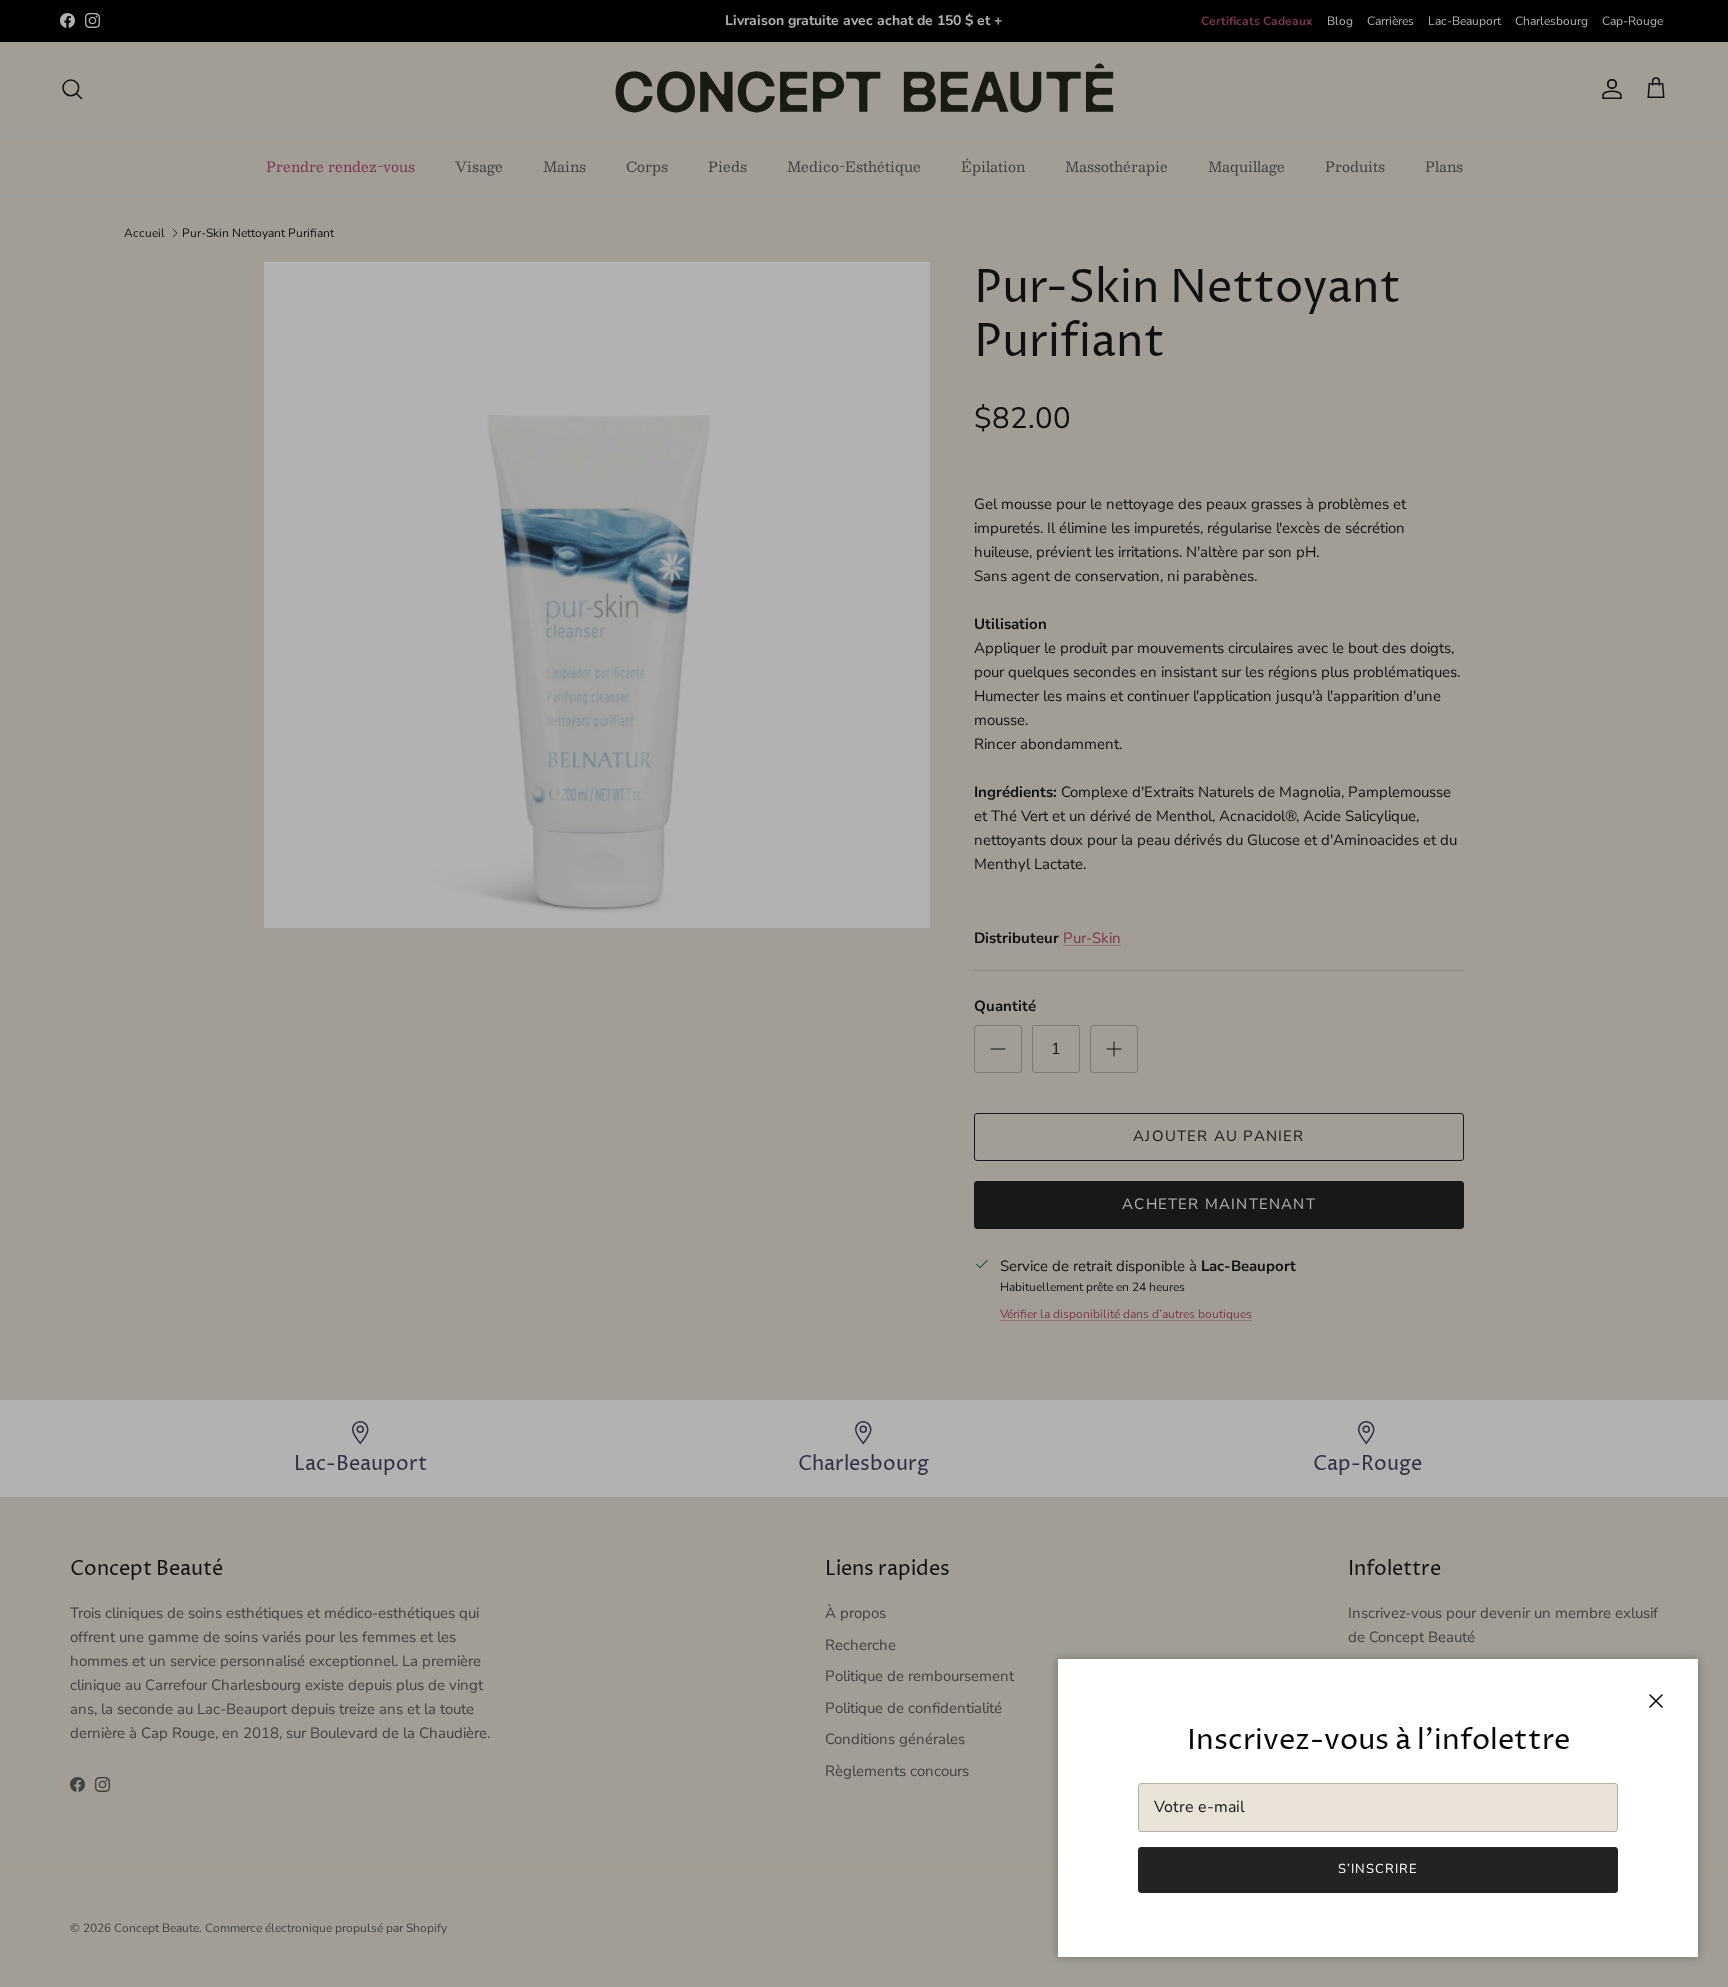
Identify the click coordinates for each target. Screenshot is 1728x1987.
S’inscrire (1378, 1869)
